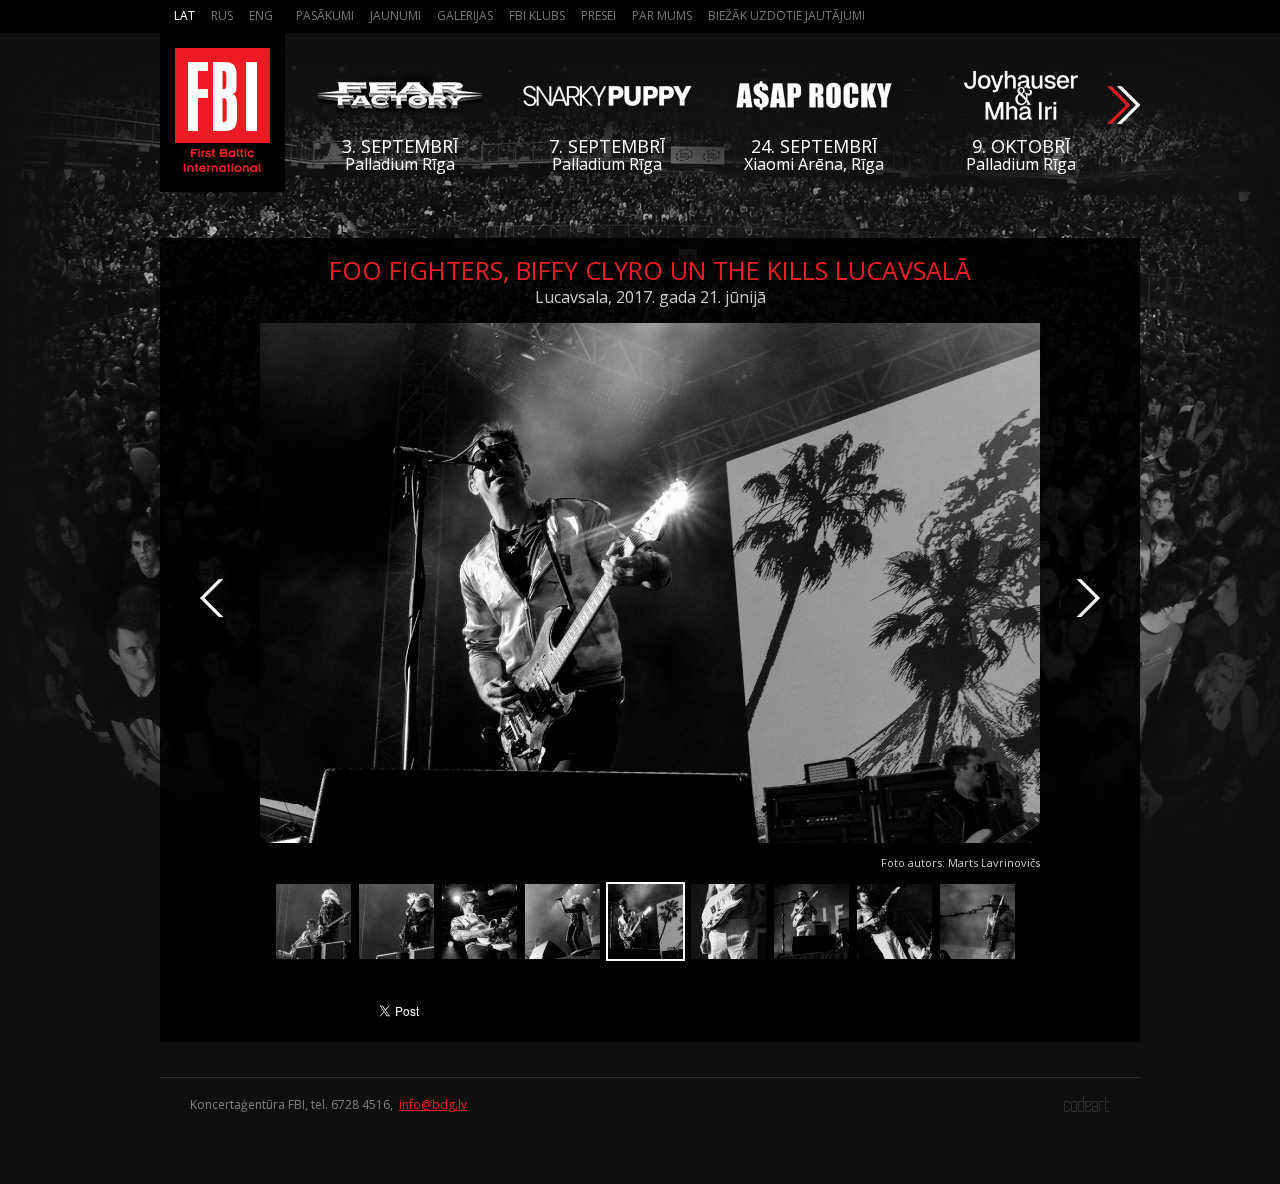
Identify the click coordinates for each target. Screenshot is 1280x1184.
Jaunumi (395, 15)
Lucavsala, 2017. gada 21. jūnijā (650, 297)
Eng (261, 15)
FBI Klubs (537, 15)
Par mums (662, 15)
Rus (222, 15)
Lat (184, 15)
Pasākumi (325, 15)
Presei (598, 15)
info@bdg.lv (433, 1104)
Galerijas (465, 15)
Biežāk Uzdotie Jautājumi (786, 15)
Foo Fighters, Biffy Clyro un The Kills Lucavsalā (650, 270)
